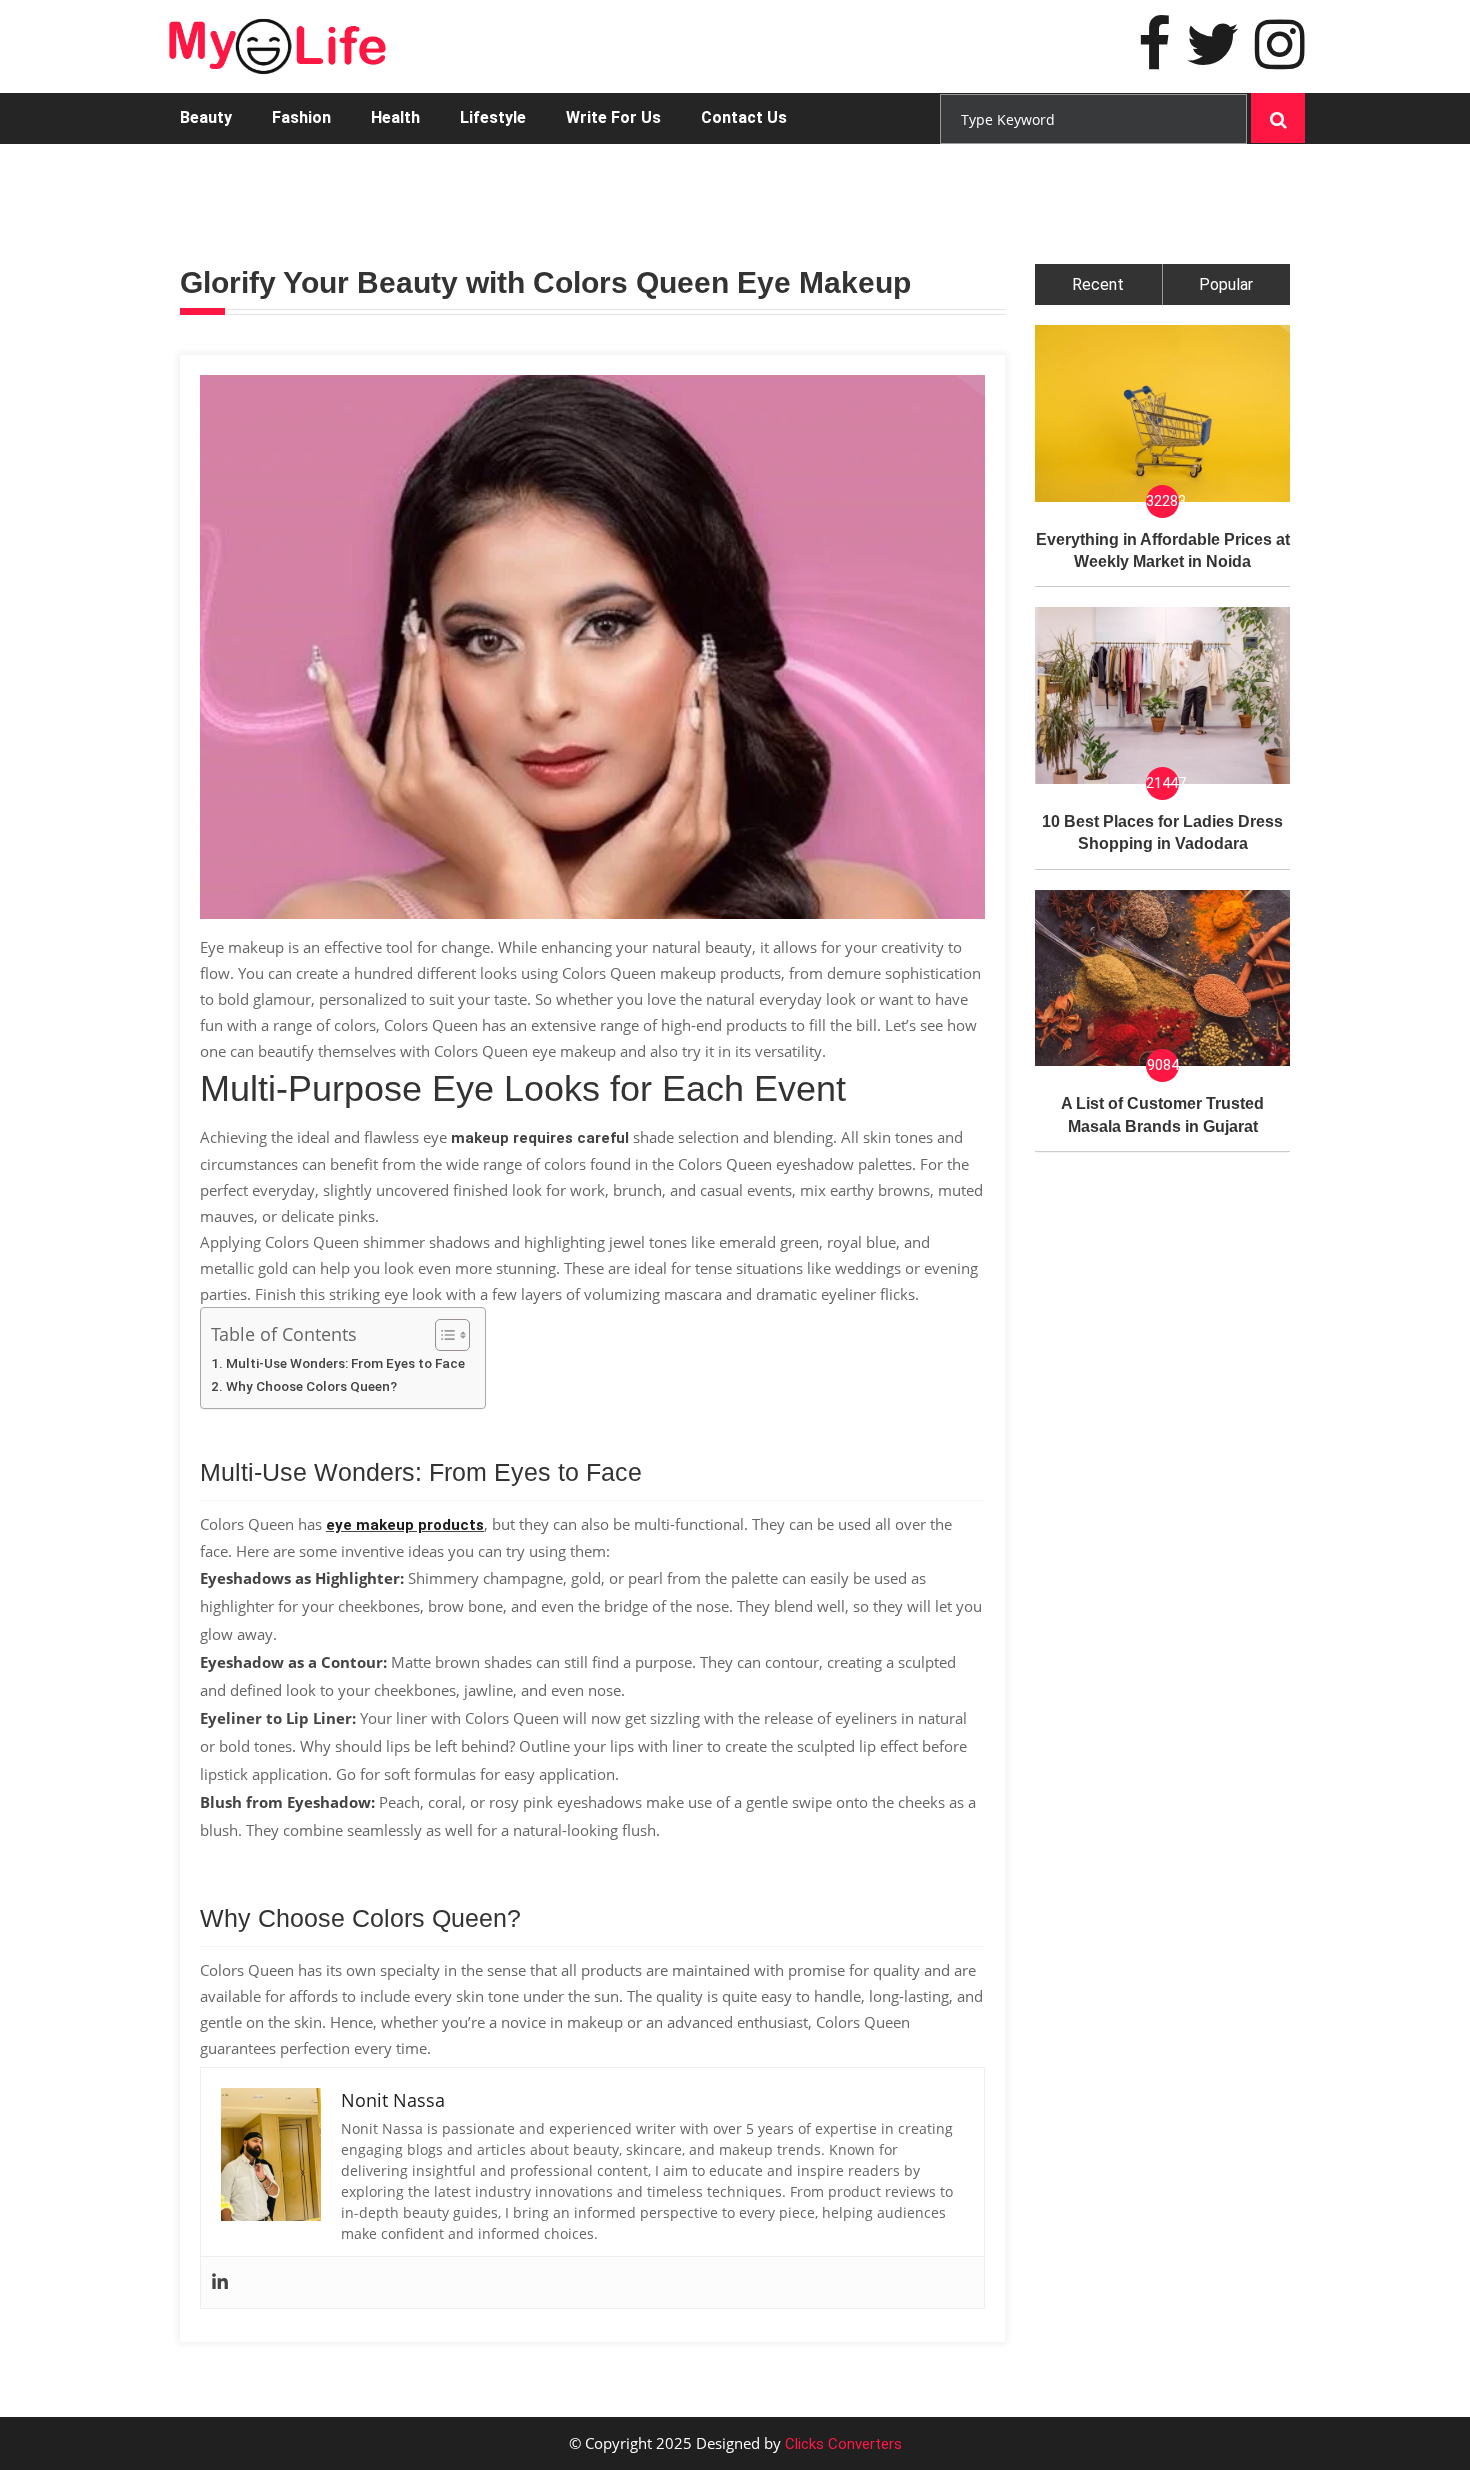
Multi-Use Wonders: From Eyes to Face (345, 1363)
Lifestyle (493, 117)
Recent (1098, 284)
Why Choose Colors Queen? (311, 1386)
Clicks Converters (841, 2444)
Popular (1226, 284)
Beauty (206, 117)
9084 (1163, 1065)
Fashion (301, 117)
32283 (1162, 501)
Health (395, 117)
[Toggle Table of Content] (442, 1335)
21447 (1162, 783)
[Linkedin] (220, 2282)
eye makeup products (405, 1525)
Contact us (744, 117)
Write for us (613, 117)
